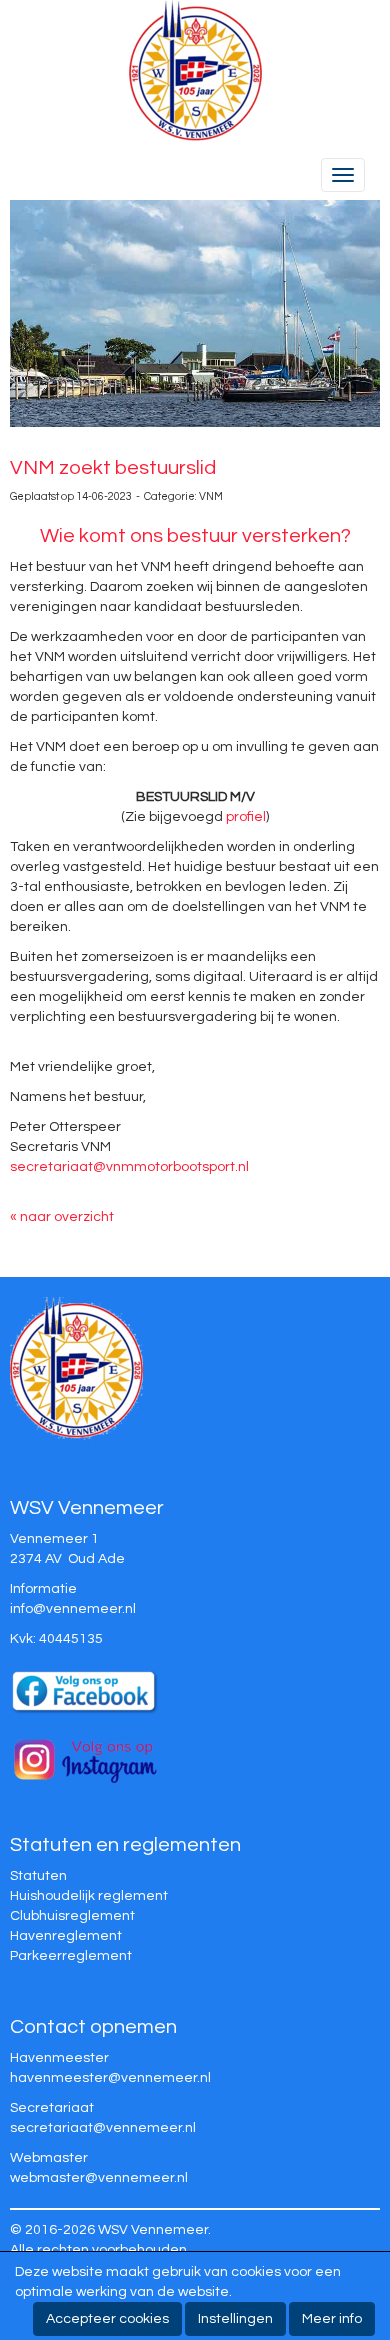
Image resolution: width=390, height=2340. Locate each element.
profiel (246, 817)
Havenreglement (66, 1936)
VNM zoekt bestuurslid (113, 468)
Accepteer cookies (107, 2319)
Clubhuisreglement (72, 1916)
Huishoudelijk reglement (89, 1896)
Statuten (38, 1876)
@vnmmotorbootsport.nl (129, 1167)
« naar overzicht (62, 1217)
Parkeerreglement (71, 1956)
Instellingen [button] (235, 2319)
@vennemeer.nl (73, 1609)
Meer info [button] (332, 2319)
